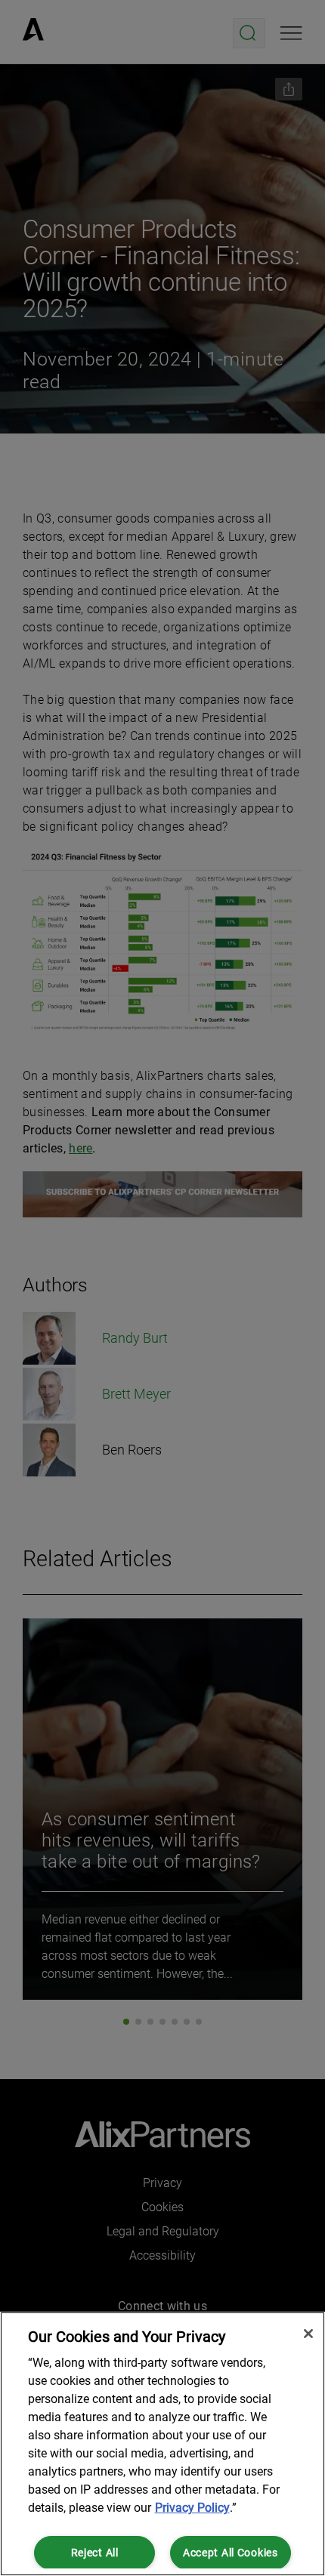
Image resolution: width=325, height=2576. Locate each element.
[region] (162, 2444)
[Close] (308, 2334)
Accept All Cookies (231, 2553)
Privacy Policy (192, 2508)
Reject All (95, 2553)
